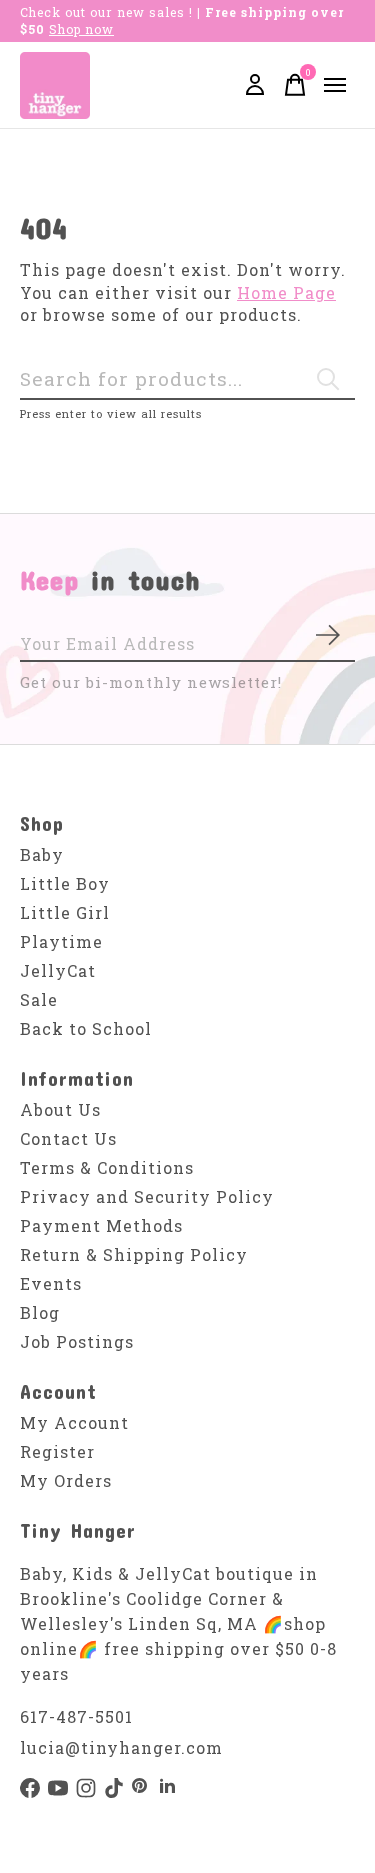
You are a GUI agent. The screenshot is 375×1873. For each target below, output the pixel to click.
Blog (40, 1312)
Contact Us (68, 1138)
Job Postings (77, 1341)
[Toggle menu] (335, 85)
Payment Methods (101, 1225)
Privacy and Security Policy (147, 1196)
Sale (39, 999)
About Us (60, 1109)
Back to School (86, 1028)
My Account (74, 1422)
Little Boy (65, 883)
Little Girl (65, 912)
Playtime (61, 941)
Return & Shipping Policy (134, 1254)
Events (51, 1283)
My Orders (66, 1480)
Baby (42, 854)
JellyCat (58, 970)
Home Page (286, 292)
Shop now (81, 29)
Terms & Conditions (107, 1167)
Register (57, 1451)
